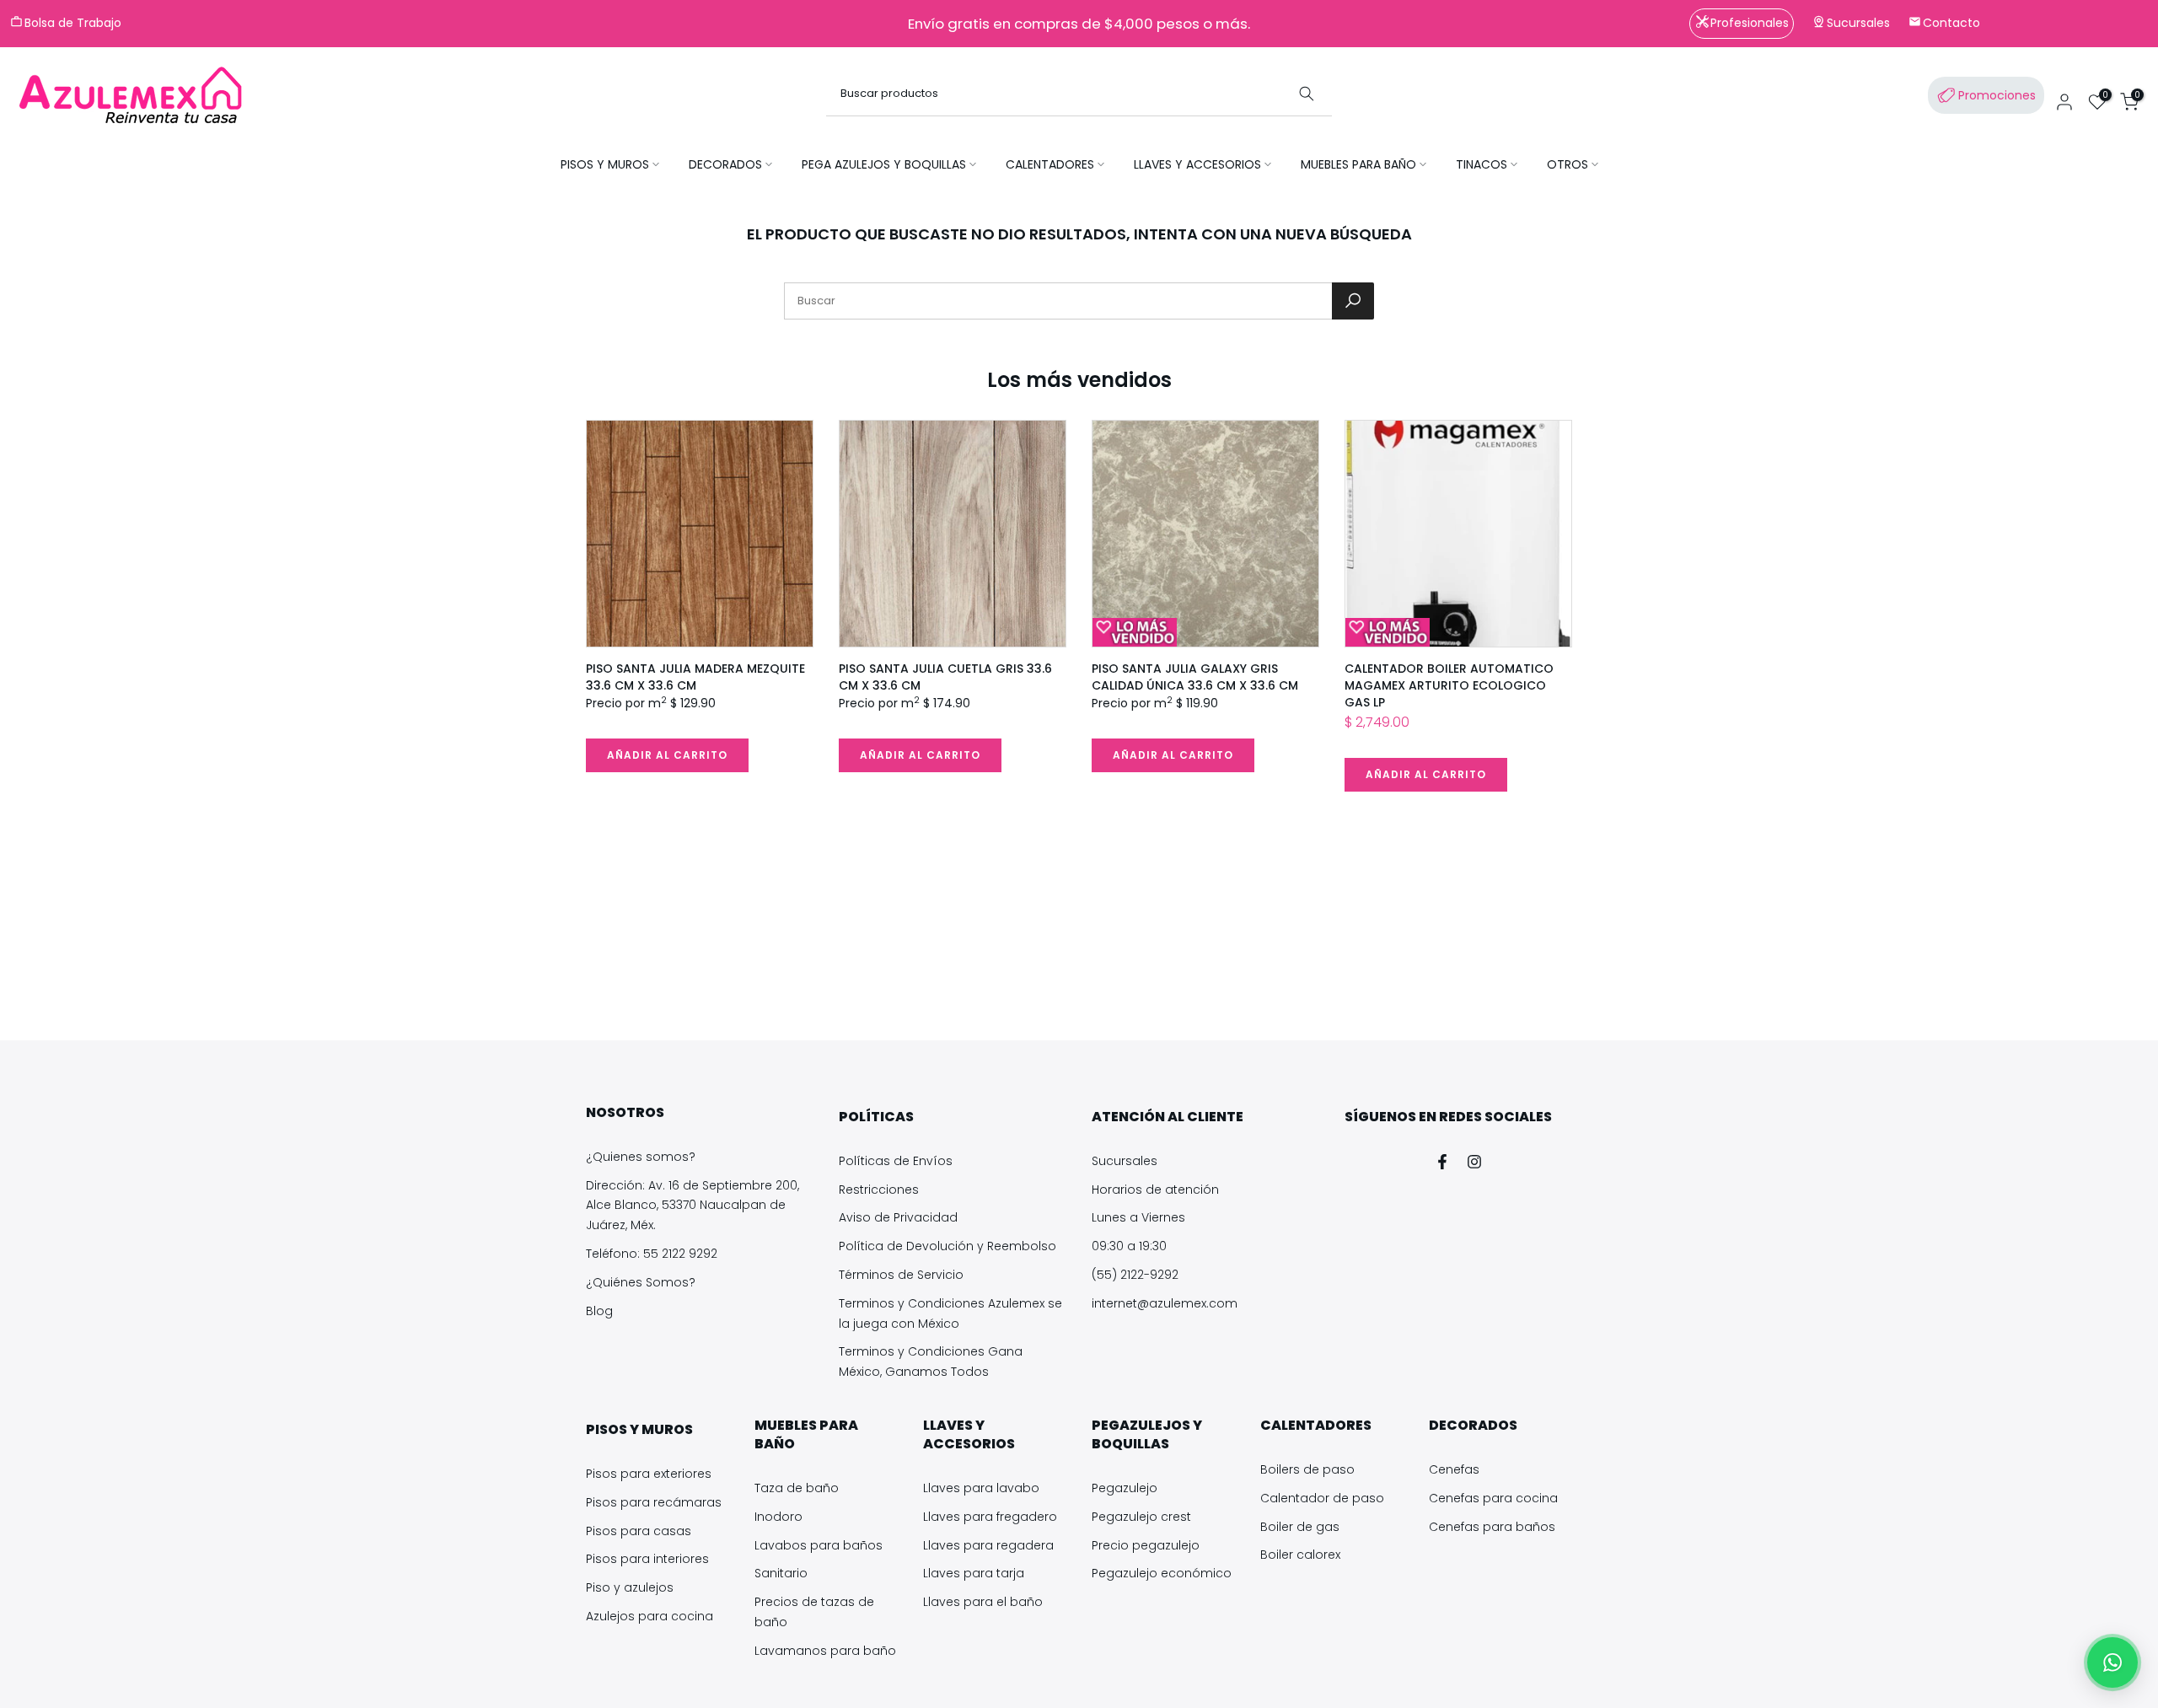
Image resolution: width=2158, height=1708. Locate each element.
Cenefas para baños (1492, 1527)
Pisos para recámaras (654, 1502)
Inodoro (778, 1517)
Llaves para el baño (983, 1602)
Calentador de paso (1322, 1498)
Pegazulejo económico (1162, 1573)
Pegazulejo (1125, 1488)
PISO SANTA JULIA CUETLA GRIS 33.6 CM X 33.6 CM (945, 677)
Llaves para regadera (988, 1545)
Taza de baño (797, 1488)
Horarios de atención (1155, 1190)
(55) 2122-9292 (1135, 1275)
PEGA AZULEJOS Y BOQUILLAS (884, 164)
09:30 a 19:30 (1129, 1246)
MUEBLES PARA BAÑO (1358, 164)
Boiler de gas (1300, 1527)
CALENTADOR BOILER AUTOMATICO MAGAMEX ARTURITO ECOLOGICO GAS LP (1449, 685)
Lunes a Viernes (1138, 1217)
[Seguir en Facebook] (1442, 1162)
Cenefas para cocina (1493, 1498)
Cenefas (1454, 1469)
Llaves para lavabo (981, 1488)
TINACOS (1482, 164)
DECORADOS (725, 164)
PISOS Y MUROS (605, 164)
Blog (599, 1311)
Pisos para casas (639, 1531)
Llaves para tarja (974, 1573)
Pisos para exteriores (649, 1474)
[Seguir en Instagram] (1474, 1162)
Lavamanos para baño (825, 1651)
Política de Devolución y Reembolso (947, 1246)
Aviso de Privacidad (898, 1217)
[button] (2112, 1662)
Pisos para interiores (647, 1559)
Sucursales (1125, 1161)
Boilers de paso (1307, 1469)
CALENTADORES (1050, 164)
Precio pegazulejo (1146, 1545)
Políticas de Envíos (896, 1161)
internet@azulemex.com (1165, 1303)
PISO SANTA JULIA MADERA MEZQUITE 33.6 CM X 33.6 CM (695, 677)
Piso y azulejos (630, 1587)
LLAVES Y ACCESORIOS (1197, 164)
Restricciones (879, 1190)
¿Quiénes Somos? (641, 1282)
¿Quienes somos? (641, 1157)
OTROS (1568, 164)
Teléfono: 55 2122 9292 (652, 1254)
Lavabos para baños (819, 1545)
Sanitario (781, 1573)
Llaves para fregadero (990, 1517)
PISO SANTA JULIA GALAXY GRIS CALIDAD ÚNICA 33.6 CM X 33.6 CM (1195, 677)
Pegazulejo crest (1141, 1517)
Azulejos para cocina (650, 1616)
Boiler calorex (1300, 1555)
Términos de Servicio (901, 1275)
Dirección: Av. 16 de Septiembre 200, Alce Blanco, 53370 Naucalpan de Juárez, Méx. (692, 1206)
